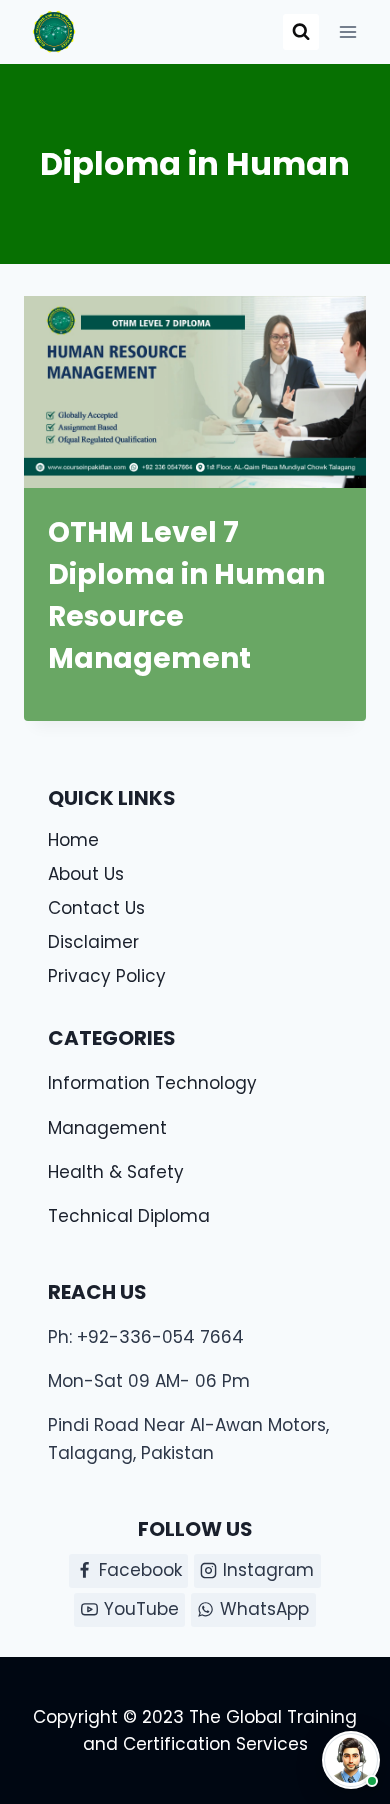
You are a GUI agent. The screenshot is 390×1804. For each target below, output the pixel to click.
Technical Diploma (129, 1216)
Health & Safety (116, 1172)
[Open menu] (347, 31)
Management (107, 1128)
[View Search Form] (301, 32)
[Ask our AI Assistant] (351, 1760)
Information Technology (152, 1083)
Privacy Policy (107, 976)
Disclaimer (93, 942)
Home (73, 840)
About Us (86, 874)
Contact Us (96, 908)
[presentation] (195, 392)
